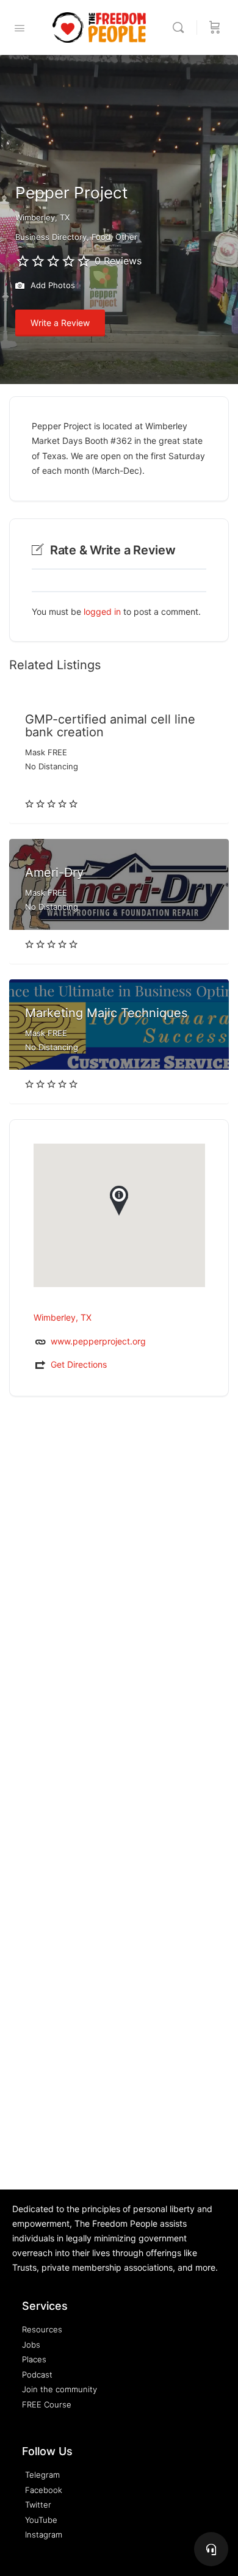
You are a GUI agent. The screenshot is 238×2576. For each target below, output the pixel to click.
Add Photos (52, 285)
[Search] (181, 27)
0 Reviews (118, 261)
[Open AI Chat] (211, 2549)
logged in (102, 611)
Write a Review (60, 323)
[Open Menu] (20, 28)
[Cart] (215, 27)
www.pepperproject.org (98, 1341)
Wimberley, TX (42, 217)
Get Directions (79, 1364)
